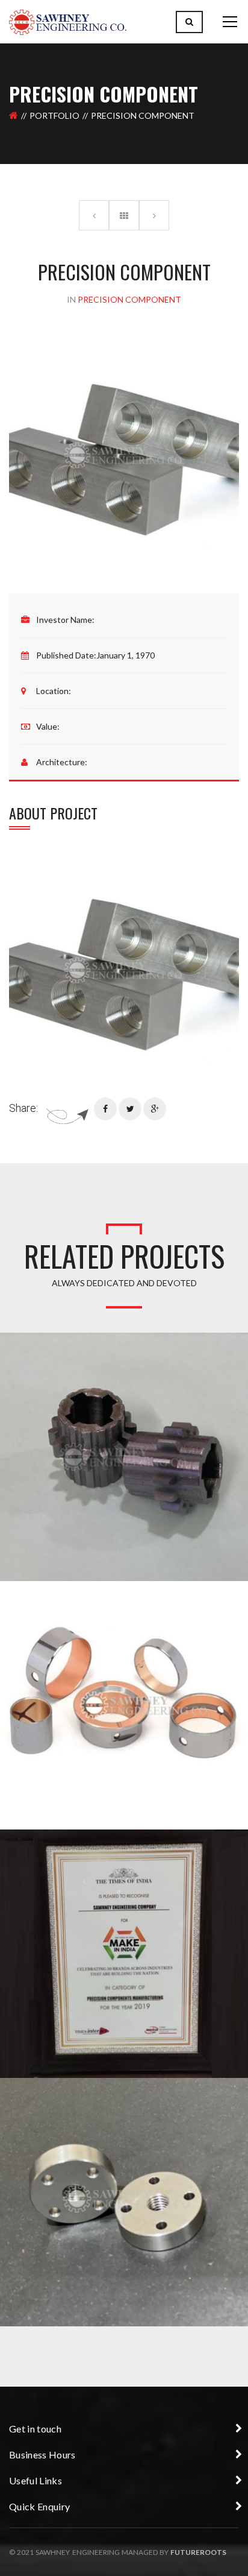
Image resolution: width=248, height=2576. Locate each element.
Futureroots (198, 2552)
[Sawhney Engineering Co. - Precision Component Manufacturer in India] (68, 21)
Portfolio (54, 115)
